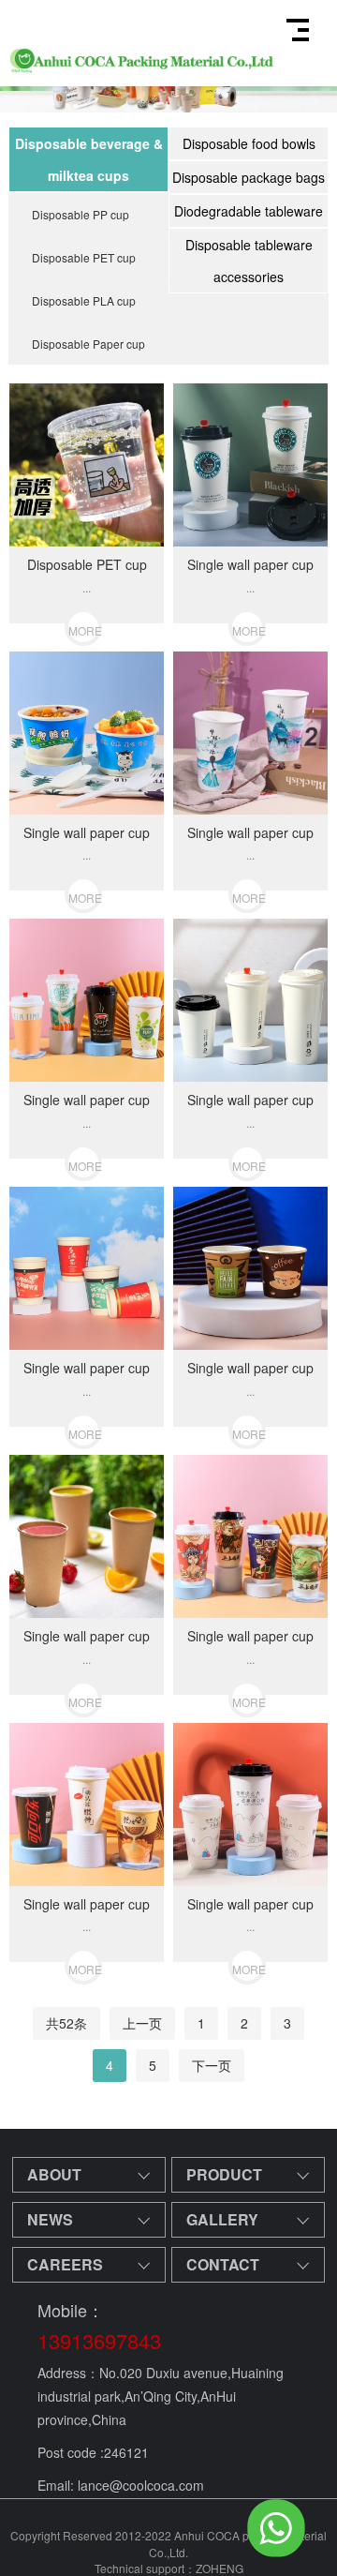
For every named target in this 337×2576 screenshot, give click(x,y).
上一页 (142, 2023)
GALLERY (222, 2219)
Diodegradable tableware (249, 211)
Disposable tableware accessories (249, 261)
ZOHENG (220, 2568)
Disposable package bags (249, 177)
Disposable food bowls (249, 143)
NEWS (50, 2219)
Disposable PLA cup (84, 300)
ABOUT (54, 2174)
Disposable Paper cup (88, 344)
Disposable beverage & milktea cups (89, 159)
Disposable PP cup (81, 214)
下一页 (212, 2065)
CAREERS (65, 2264)
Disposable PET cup (84, 257)
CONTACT (223, 2264)
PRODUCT (224, 2174)
